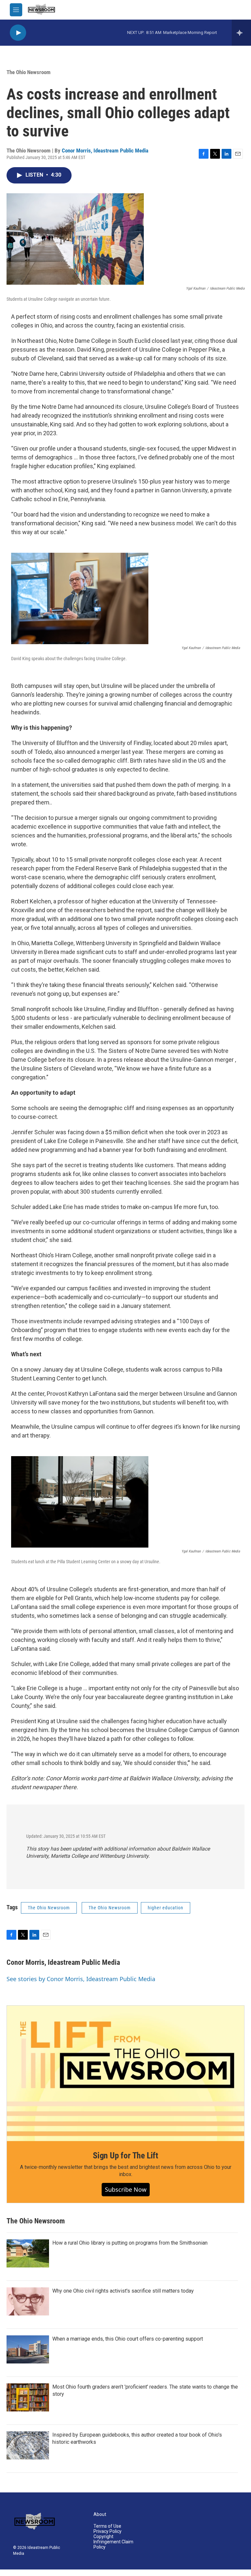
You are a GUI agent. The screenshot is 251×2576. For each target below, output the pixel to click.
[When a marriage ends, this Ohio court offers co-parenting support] (28, 2349)
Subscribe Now (126, 2189)
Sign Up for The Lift (125, 2155)
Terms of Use (107, 2526)
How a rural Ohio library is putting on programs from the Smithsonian (130, 2243)
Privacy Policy (108, 2531)
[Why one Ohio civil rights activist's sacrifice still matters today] (28, 2301)
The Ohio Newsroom (29, 72)
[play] (18, 33)
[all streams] (241, 33)
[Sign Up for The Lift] (125, 2073)
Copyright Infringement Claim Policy (113, 2542)
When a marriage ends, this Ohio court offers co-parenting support (128, 2339)
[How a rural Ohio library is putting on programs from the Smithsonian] (28, 2253)
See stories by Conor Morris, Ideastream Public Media (81, 1979)
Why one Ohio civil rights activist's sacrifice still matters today (123, 2291)
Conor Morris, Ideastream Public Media (105, 151)
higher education (166, 1908)
